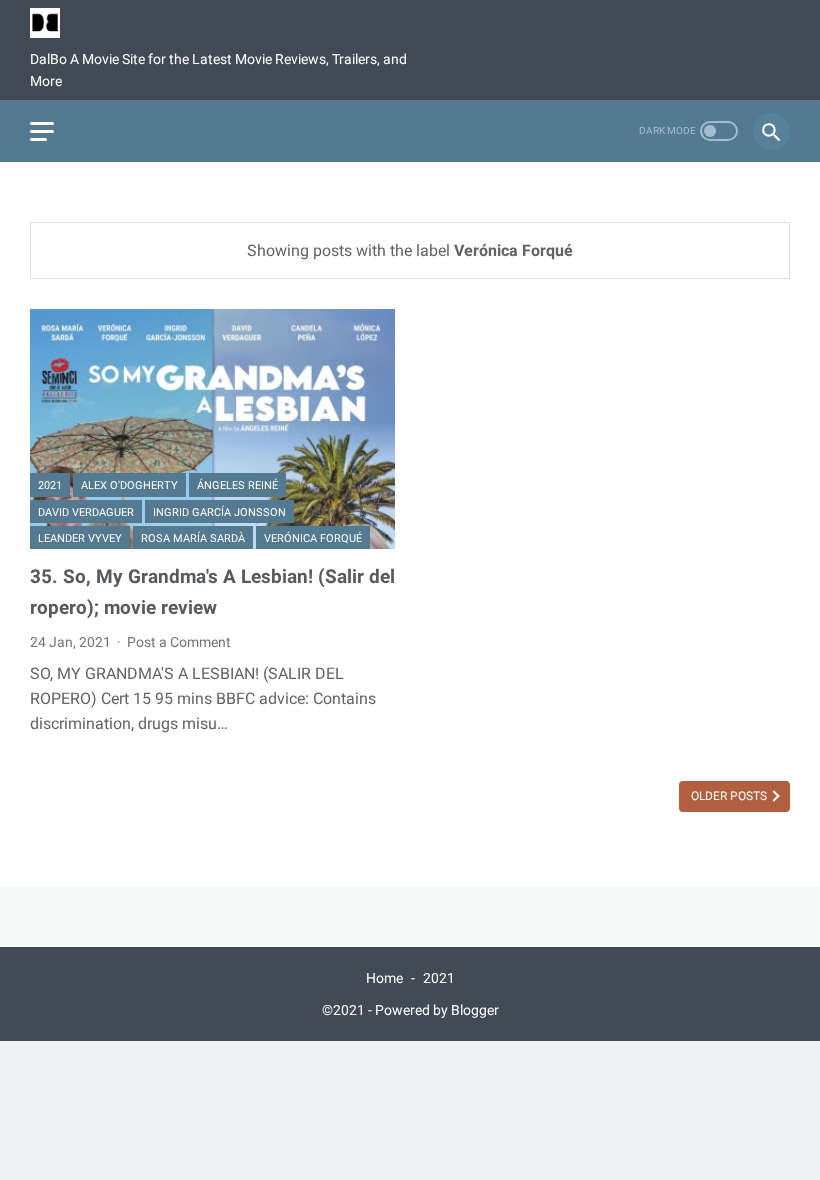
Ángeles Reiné (237, 485)
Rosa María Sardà (193, 538)
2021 (50, 485)
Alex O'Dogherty (129, 485)
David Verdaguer (86, 512)
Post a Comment (179, 642)
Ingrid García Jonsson (219, 512)
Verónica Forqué (313, 538)
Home (384, 978)
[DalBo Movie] (57, 23)
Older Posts (730, 796)
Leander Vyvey (80, 538)
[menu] (42, 131)
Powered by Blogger (437, 1010)
